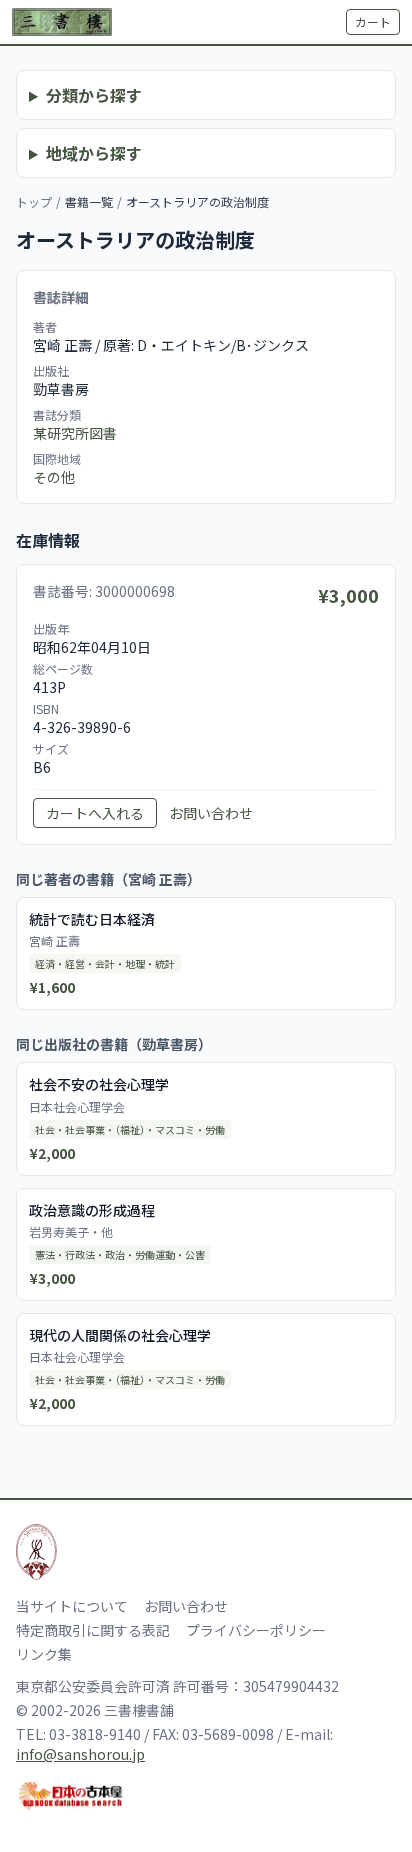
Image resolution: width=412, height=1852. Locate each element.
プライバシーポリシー (256, 1630)
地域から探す (94, 153)
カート (373, 21)
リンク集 (44, 1654)
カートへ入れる (95, 813)
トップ (34, 201)
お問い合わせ (211, 813)
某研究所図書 (75, 433)
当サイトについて (72, 1606)
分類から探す (94, 95)
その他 (54, 477)
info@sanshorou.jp (80, 1754)
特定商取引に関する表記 (93, 1630)
